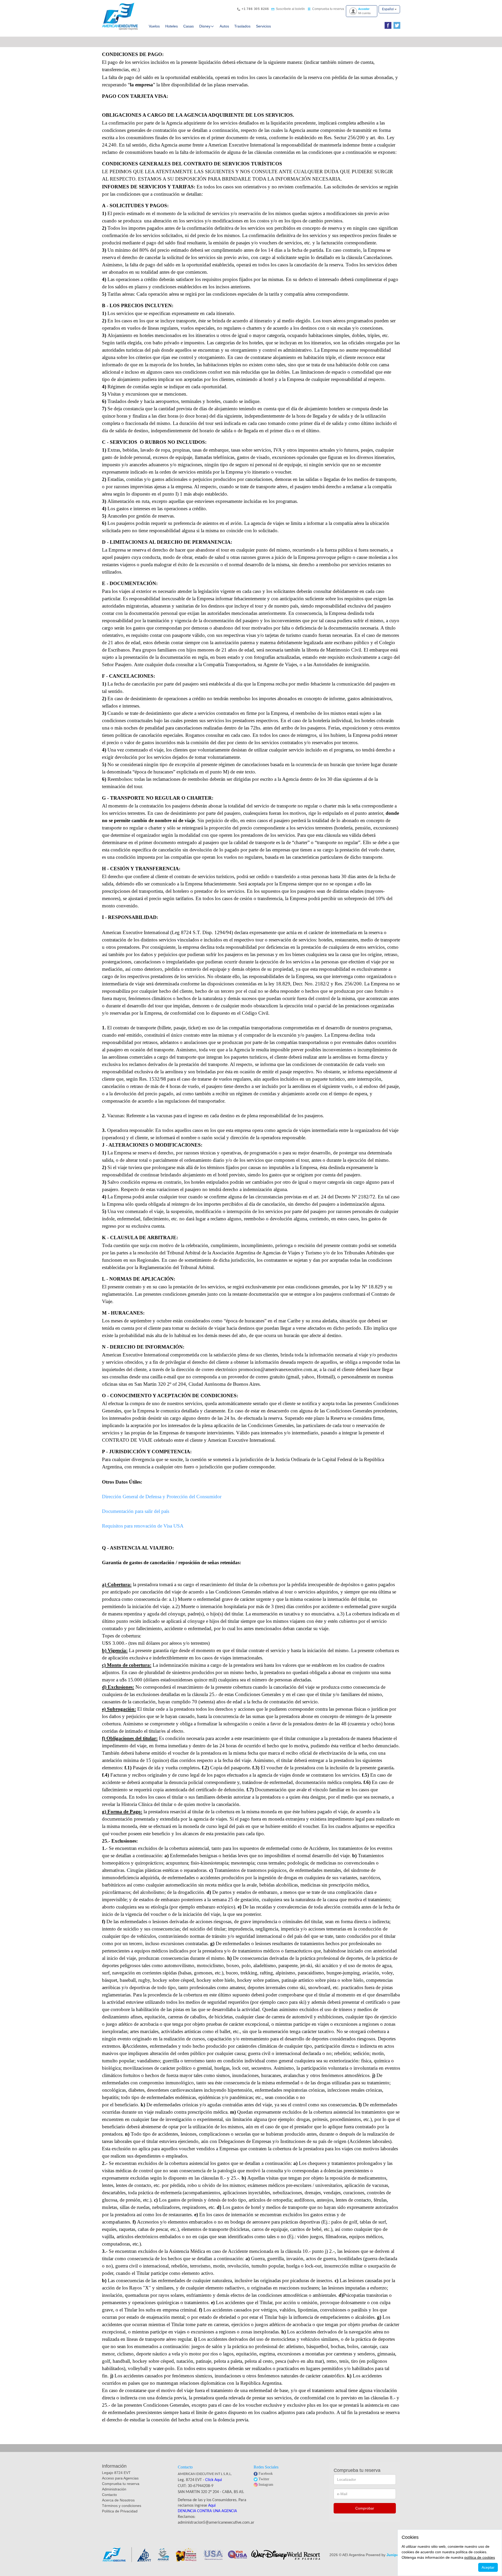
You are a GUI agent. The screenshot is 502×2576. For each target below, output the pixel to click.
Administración (114, 2489)
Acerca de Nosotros (118, 2500)
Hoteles (172, 26)
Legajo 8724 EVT (116, 2473)
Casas (189, 26)
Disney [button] (205, 26)
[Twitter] (396, 26)
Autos (224, 26)
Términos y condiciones (122, 2506)
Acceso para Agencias (120, 2478)
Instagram (266, 2485)
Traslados (242, 26)
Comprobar (365, 2508)
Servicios (263, 26)
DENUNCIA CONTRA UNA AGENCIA (207, 2511)
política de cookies (480, 2557)
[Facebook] (387, 26)
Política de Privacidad (120, 2511)
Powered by (383, 2555)
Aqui (212, 2506)
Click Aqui (214, 2480)
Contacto (109, 2495)
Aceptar (488, 2567)
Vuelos (154, 26)
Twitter (264, 2479)
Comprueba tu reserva (121, 2484)
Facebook (266, 2474)
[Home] (120, 16)
